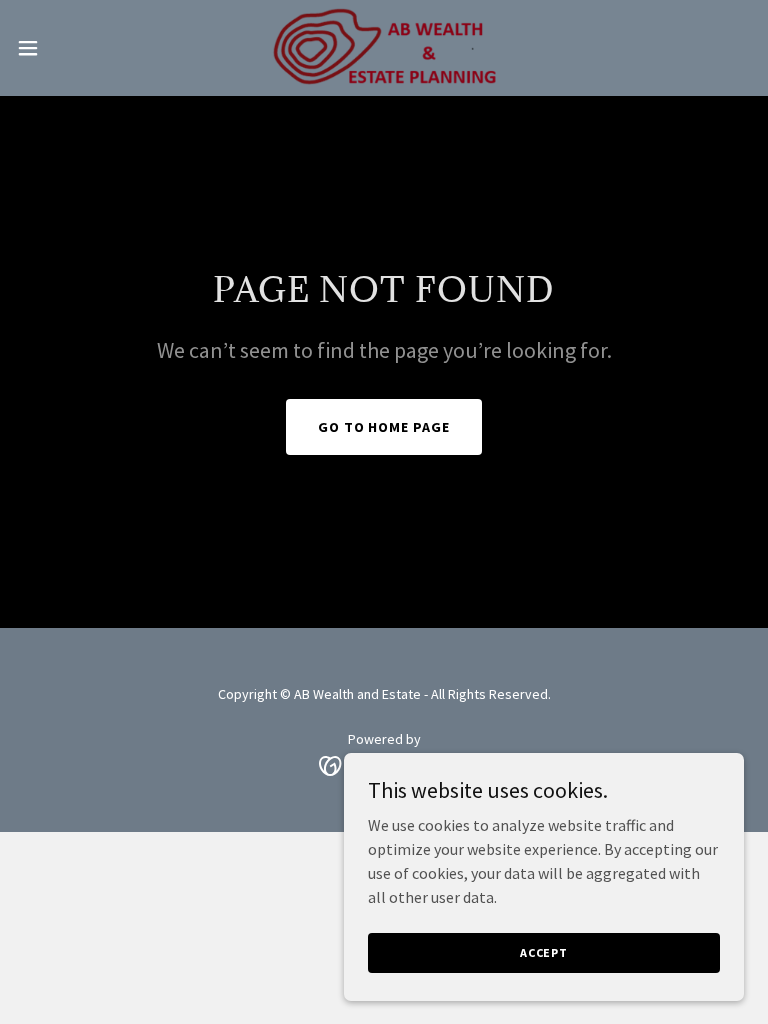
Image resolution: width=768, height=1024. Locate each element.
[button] (64, 48)
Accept (544, 952)
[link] (384, 48)
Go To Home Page (384, 427)
